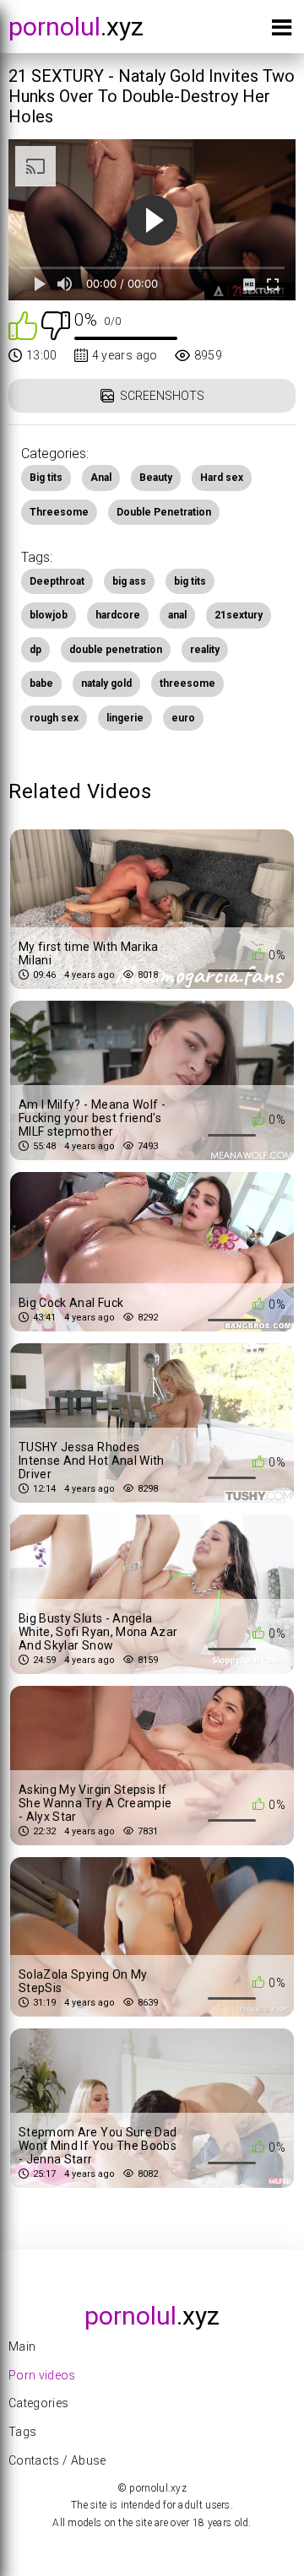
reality (205, 650)
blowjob (49, 615)
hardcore (118, 615)
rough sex (54, 718)
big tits (190, 581)
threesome (187, 683)
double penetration (116, 650)
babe (41, 683)
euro (183, 718)
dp (35, 650)
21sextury (239, 615)
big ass (129, 581)
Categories (39, 2403)
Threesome (59, 512)
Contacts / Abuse (57, 2460)
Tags (22, 2432)
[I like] (23, 324)
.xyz (76, 27)
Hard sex (222, 478)
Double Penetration (164, 512)
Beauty (156, 478)
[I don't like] (56, 324)
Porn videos (42, 2375)
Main (22, 2346)
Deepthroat (57, 581)
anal (177, 615)
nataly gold (106, 683)
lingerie (125, 718)
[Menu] (282, 31)
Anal (101, 478)
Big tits (46, 478)
